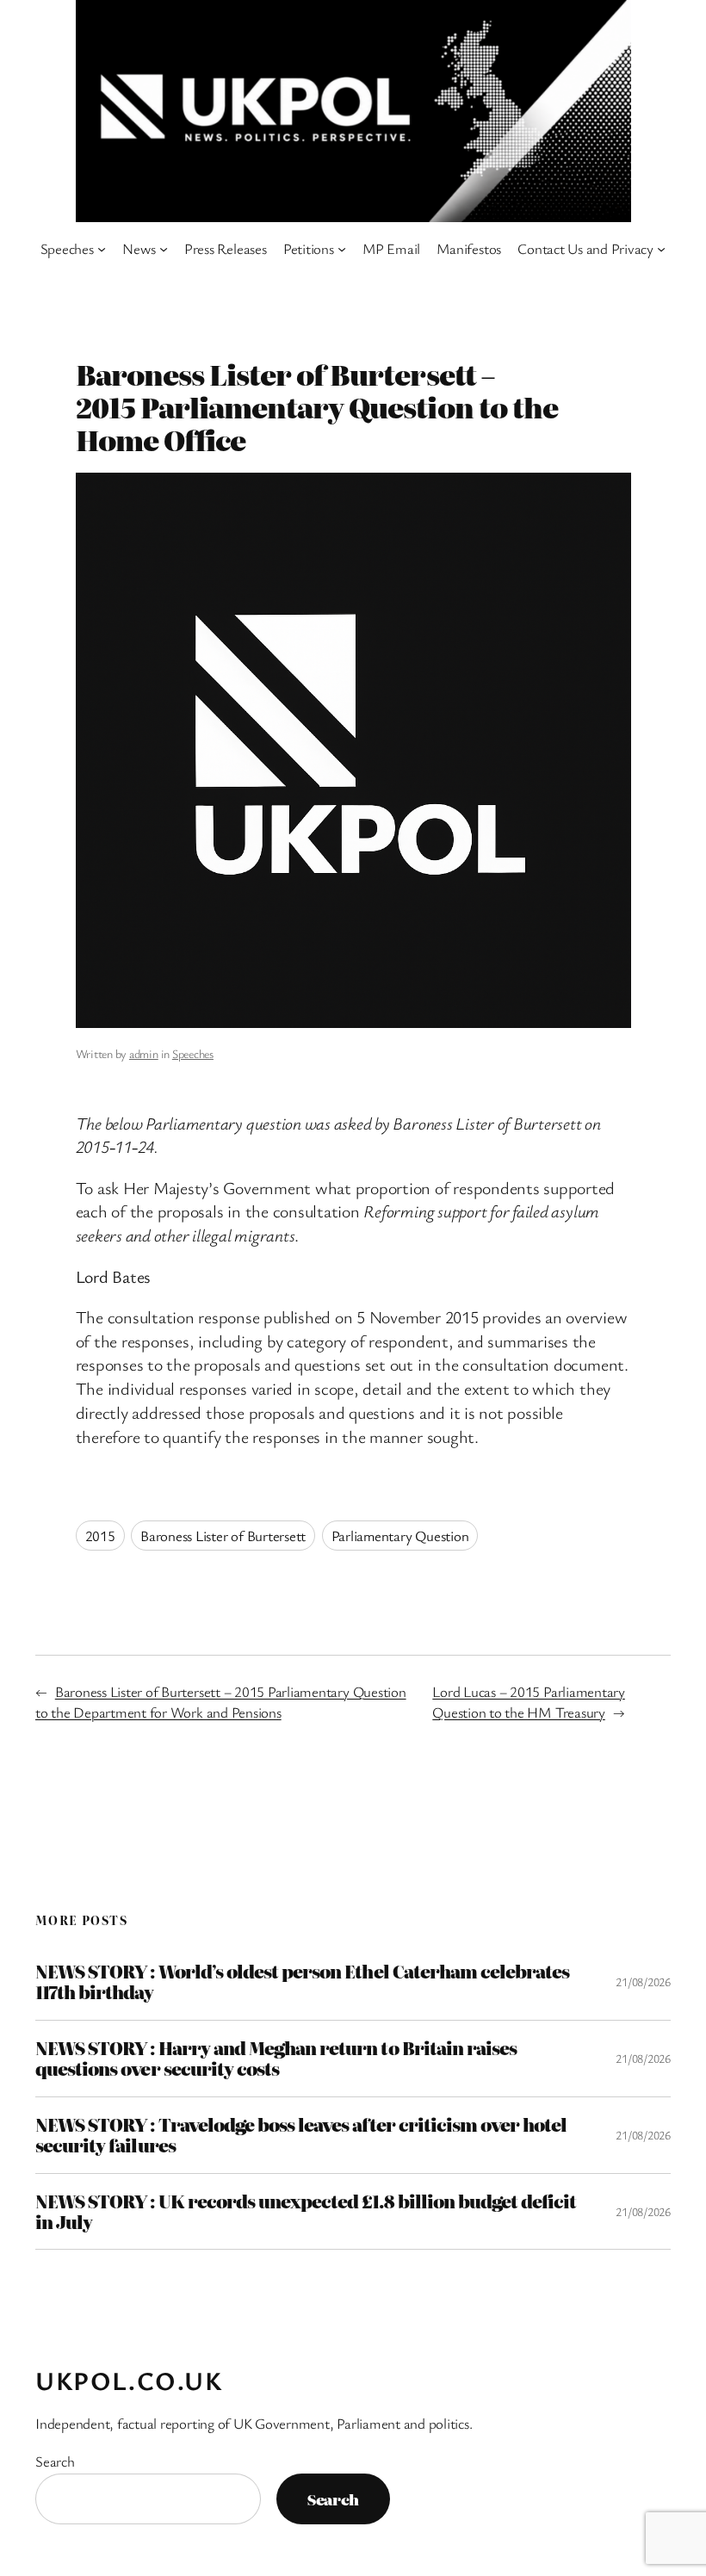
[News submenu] (164, 249)
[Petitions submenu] (342, 249)
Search (55, 2461)
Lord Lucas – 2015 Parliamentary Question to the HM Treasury (529, 1702)
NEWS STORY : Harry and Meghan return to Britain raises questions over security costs (276, 2059)
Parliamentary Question (400, 1536)
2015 (100, 1536)
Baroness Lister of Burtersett (223, 1536)
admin (144, 1053)
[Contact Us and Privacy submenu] (661, 249)
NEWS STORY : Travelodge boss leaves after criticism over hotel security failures (301, 2135)
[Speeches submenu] (102, 249)
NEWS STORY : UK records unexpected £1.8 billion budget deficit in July (306, 2212)
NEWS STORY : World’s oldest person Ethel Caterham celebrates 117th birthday (302, 1982)
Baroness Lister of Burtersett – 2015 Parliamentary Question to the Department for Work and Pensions (221, 1702)
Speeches (193, 1053)
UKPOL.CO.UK (129, 2380)
